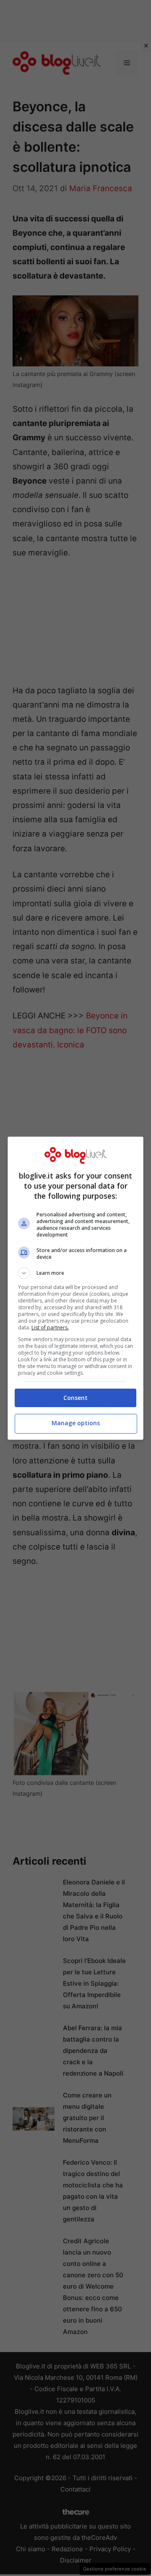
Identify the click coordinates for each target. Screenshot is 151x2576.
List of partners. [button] (50, 1327)
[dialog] (75, 1288)
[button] (75, 1273)
